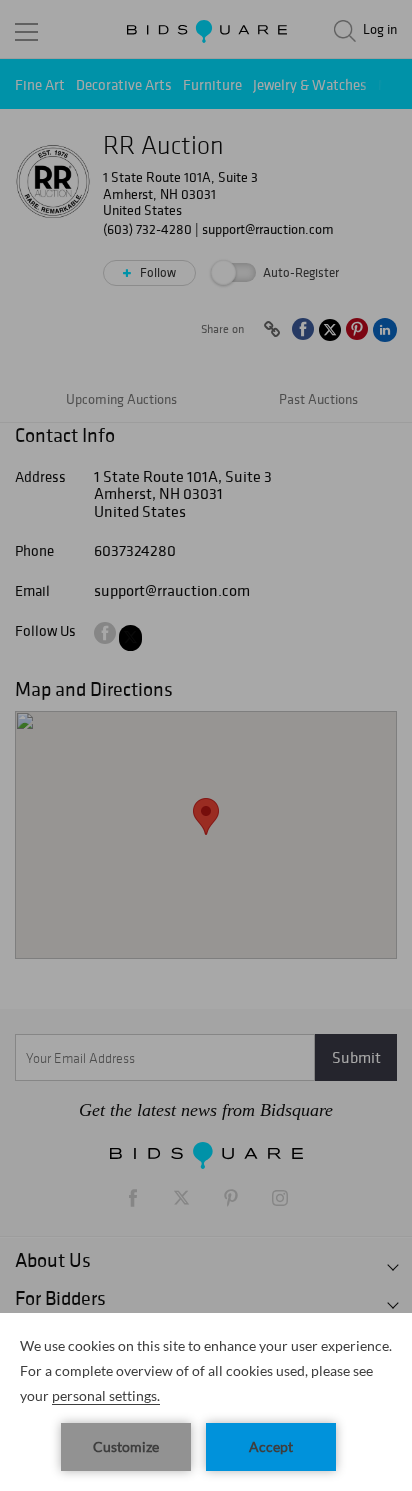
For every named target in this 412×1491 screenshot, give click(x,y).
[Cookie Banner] (206, 1402)
